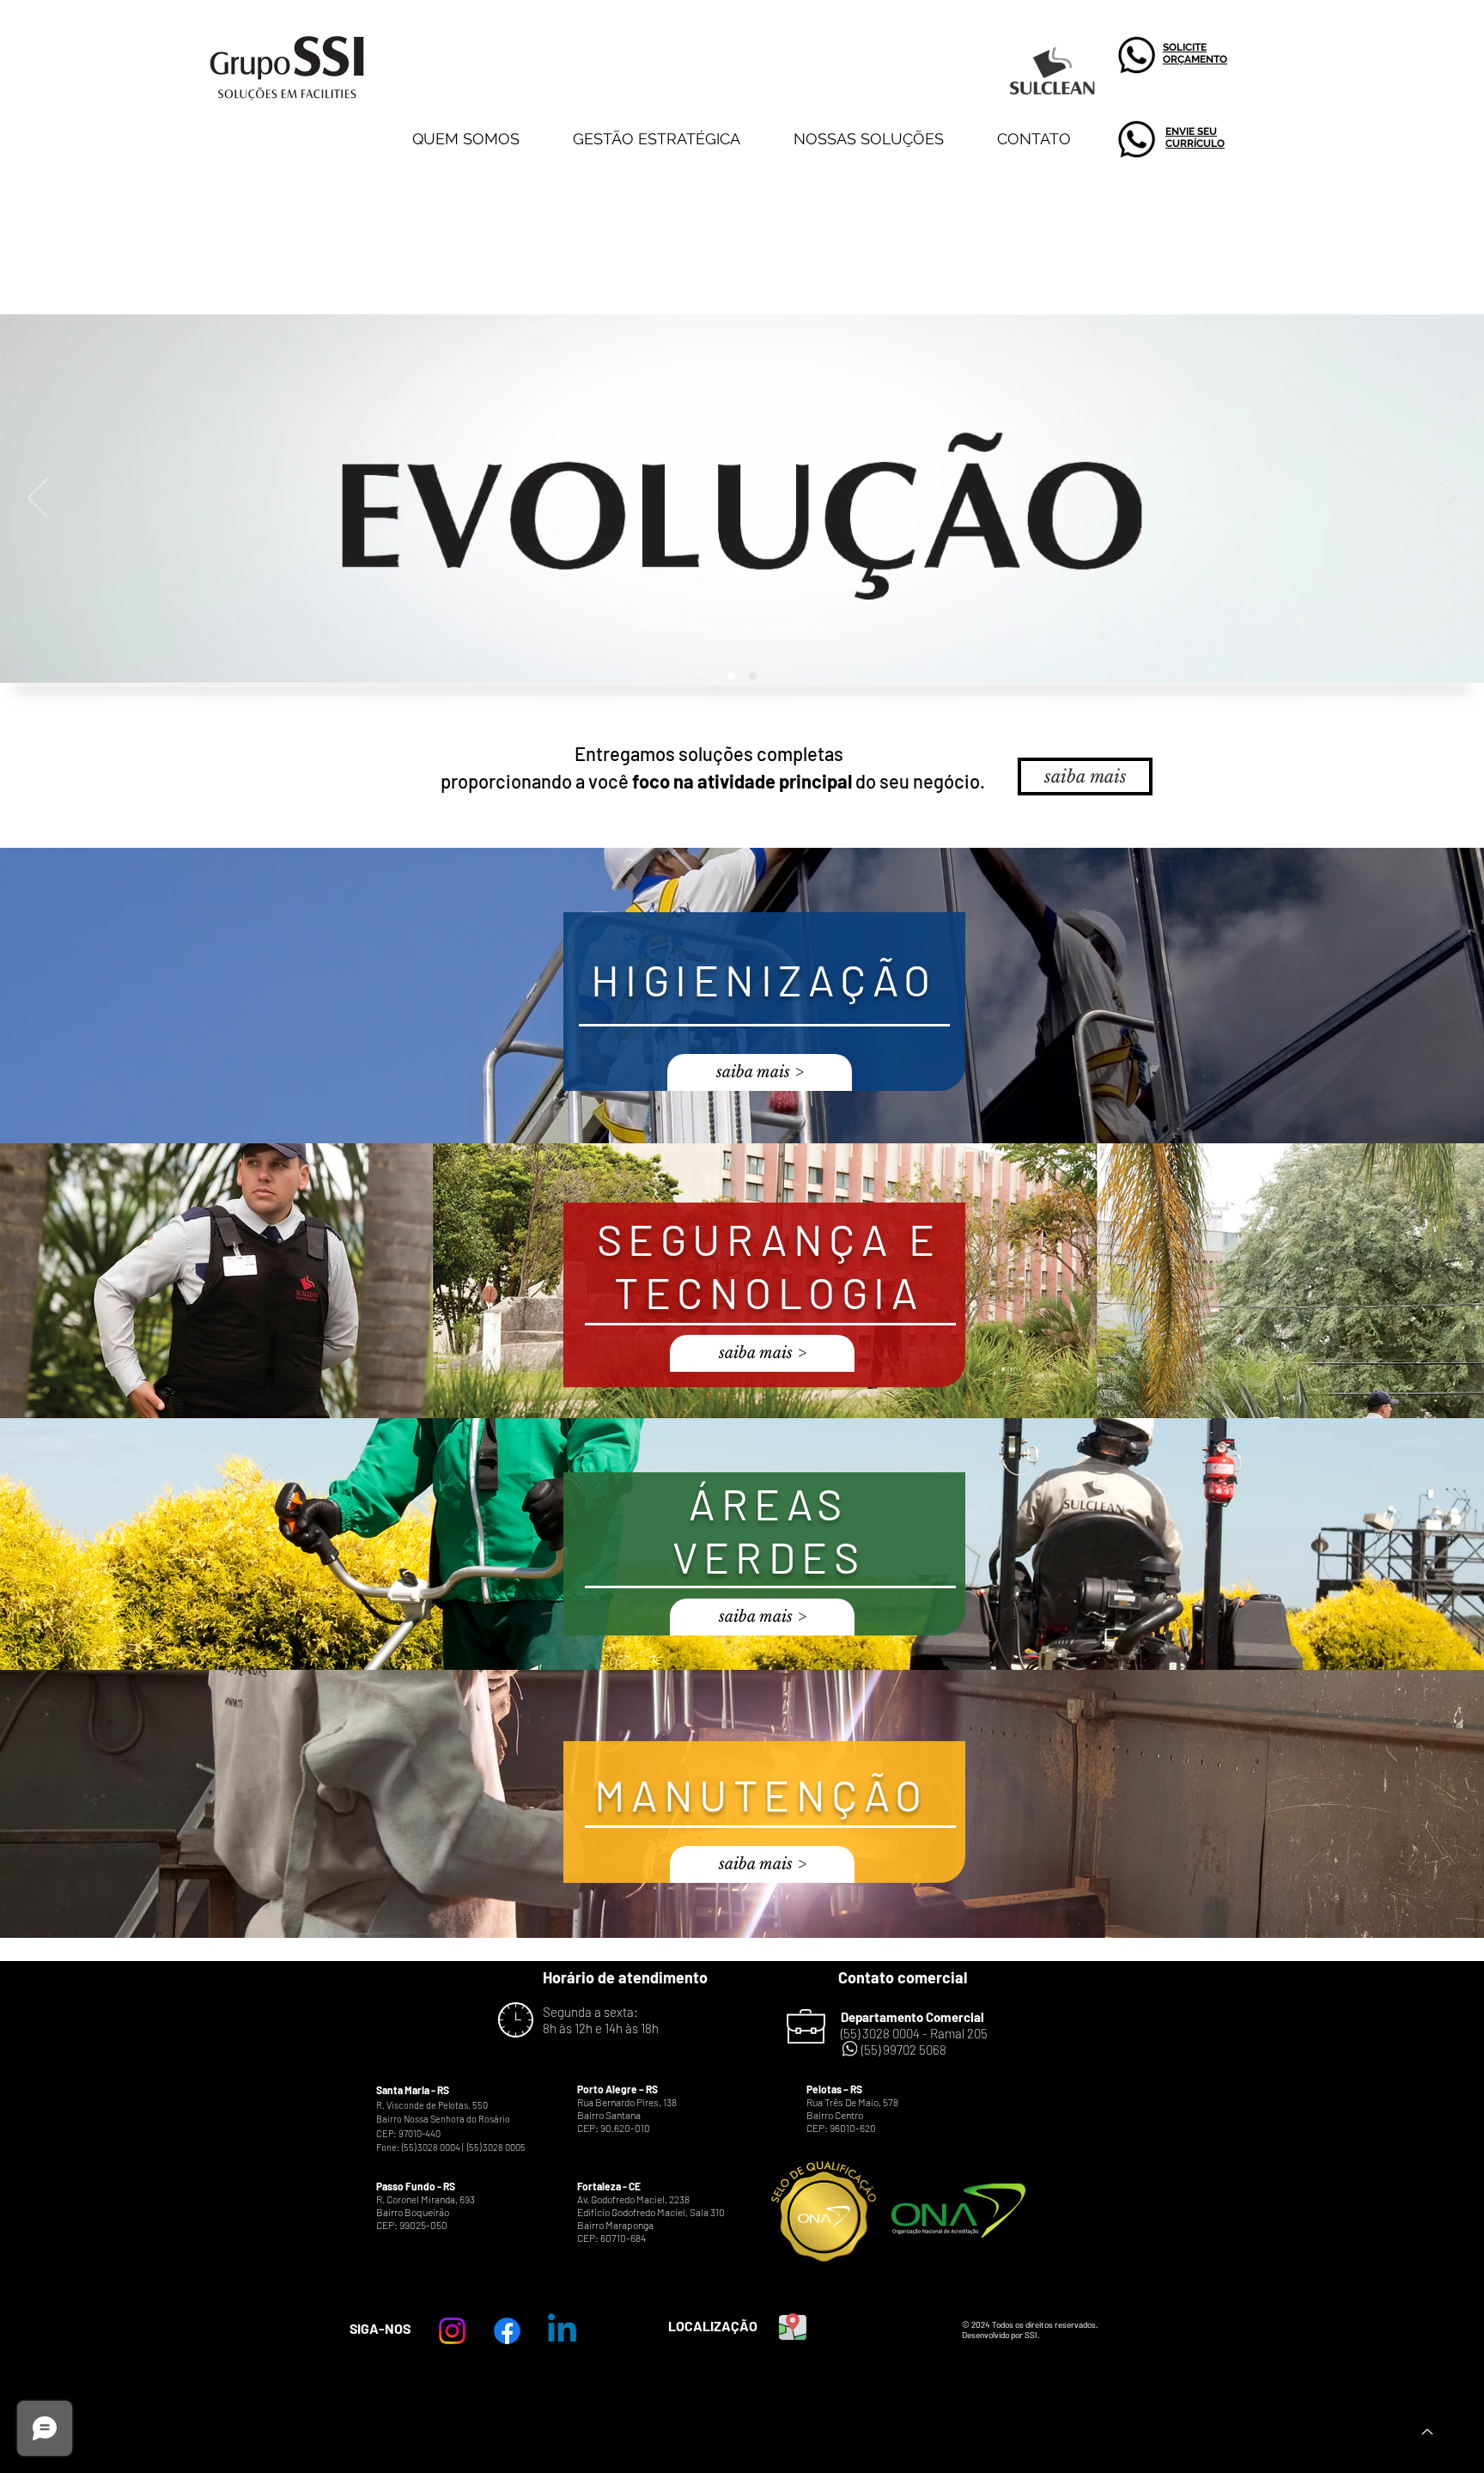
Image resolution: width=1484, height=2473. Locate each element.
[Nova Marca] (731, 676)
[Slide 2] (753, 676)
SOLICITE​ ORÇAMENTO (1195, 53)
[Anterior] (38, 499)
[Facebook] (507, 2331)
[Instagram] (452, 2331)
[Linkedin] (562, 2331)
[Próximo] (1446, 499)
